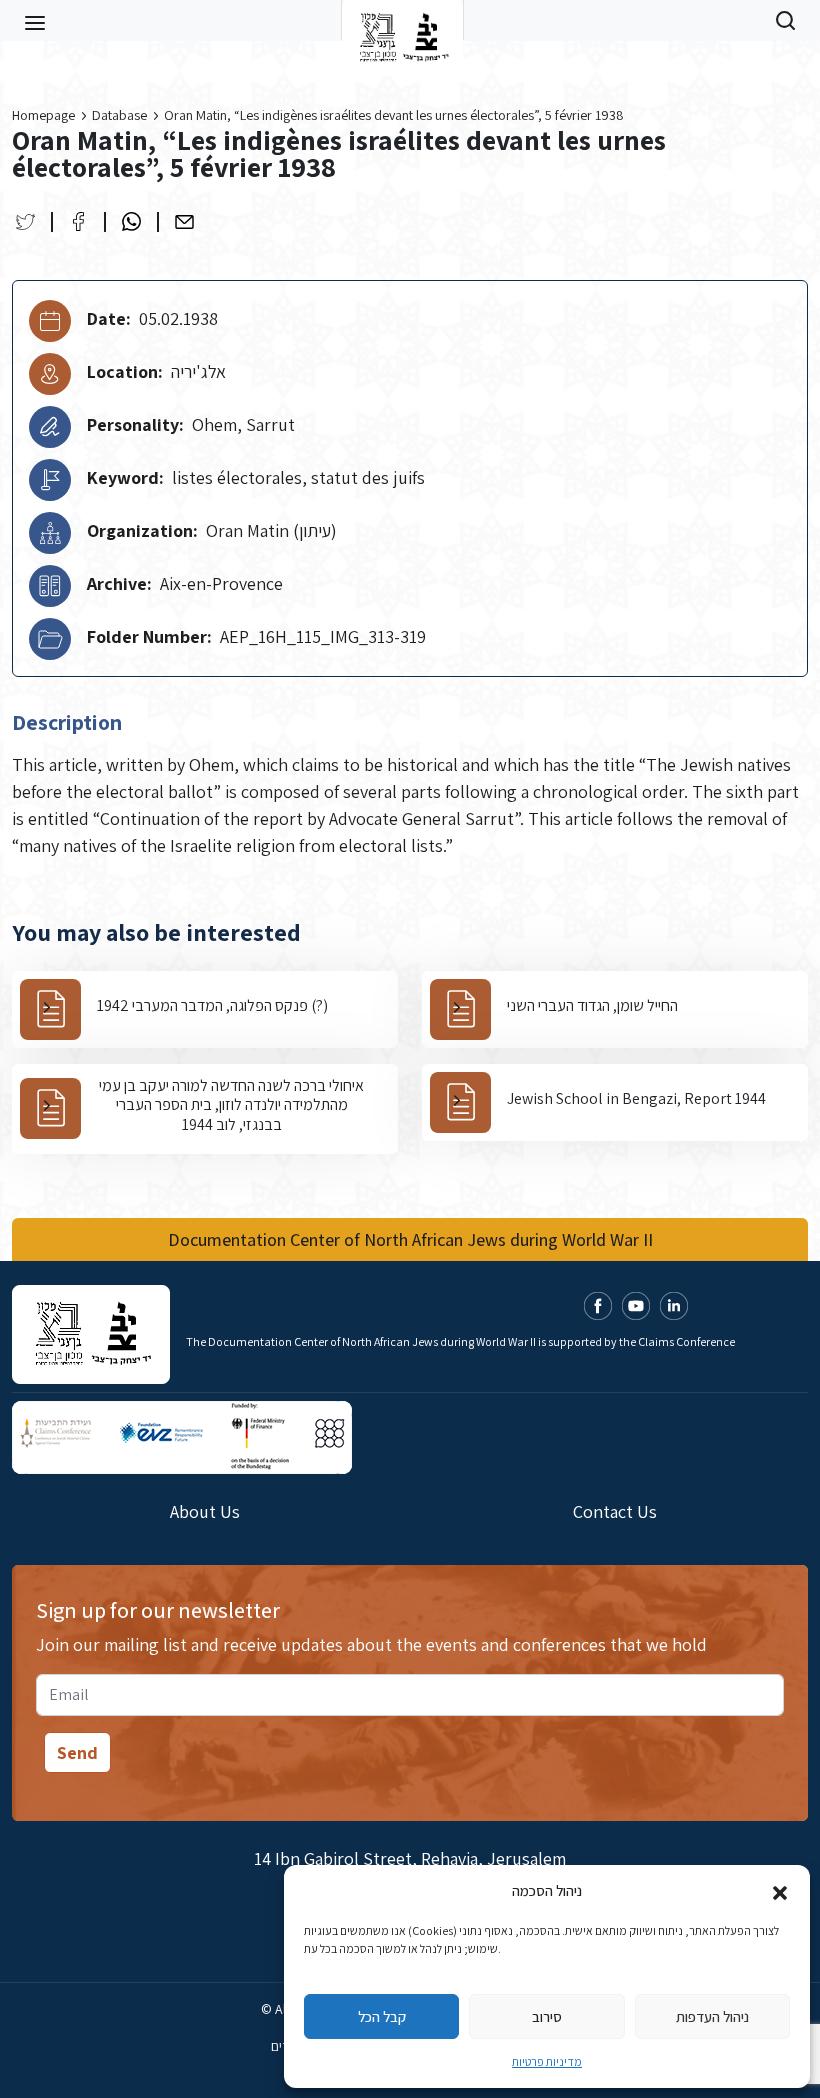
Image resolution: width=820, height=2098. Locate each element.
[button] (780, 1891)
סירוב (547, 2016)
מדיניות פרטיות (547, 2061)
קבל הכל (382, 2016)
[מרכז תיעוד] (402, 20)
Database (119, 115)
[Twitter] (25, 221)
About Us (205, 1511)
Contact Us (615, 1511)
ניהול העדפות (712, 2016)
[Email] (184, 221)
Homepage (43, 115)
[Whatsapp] (131, 221)
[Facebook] (78, 221)
